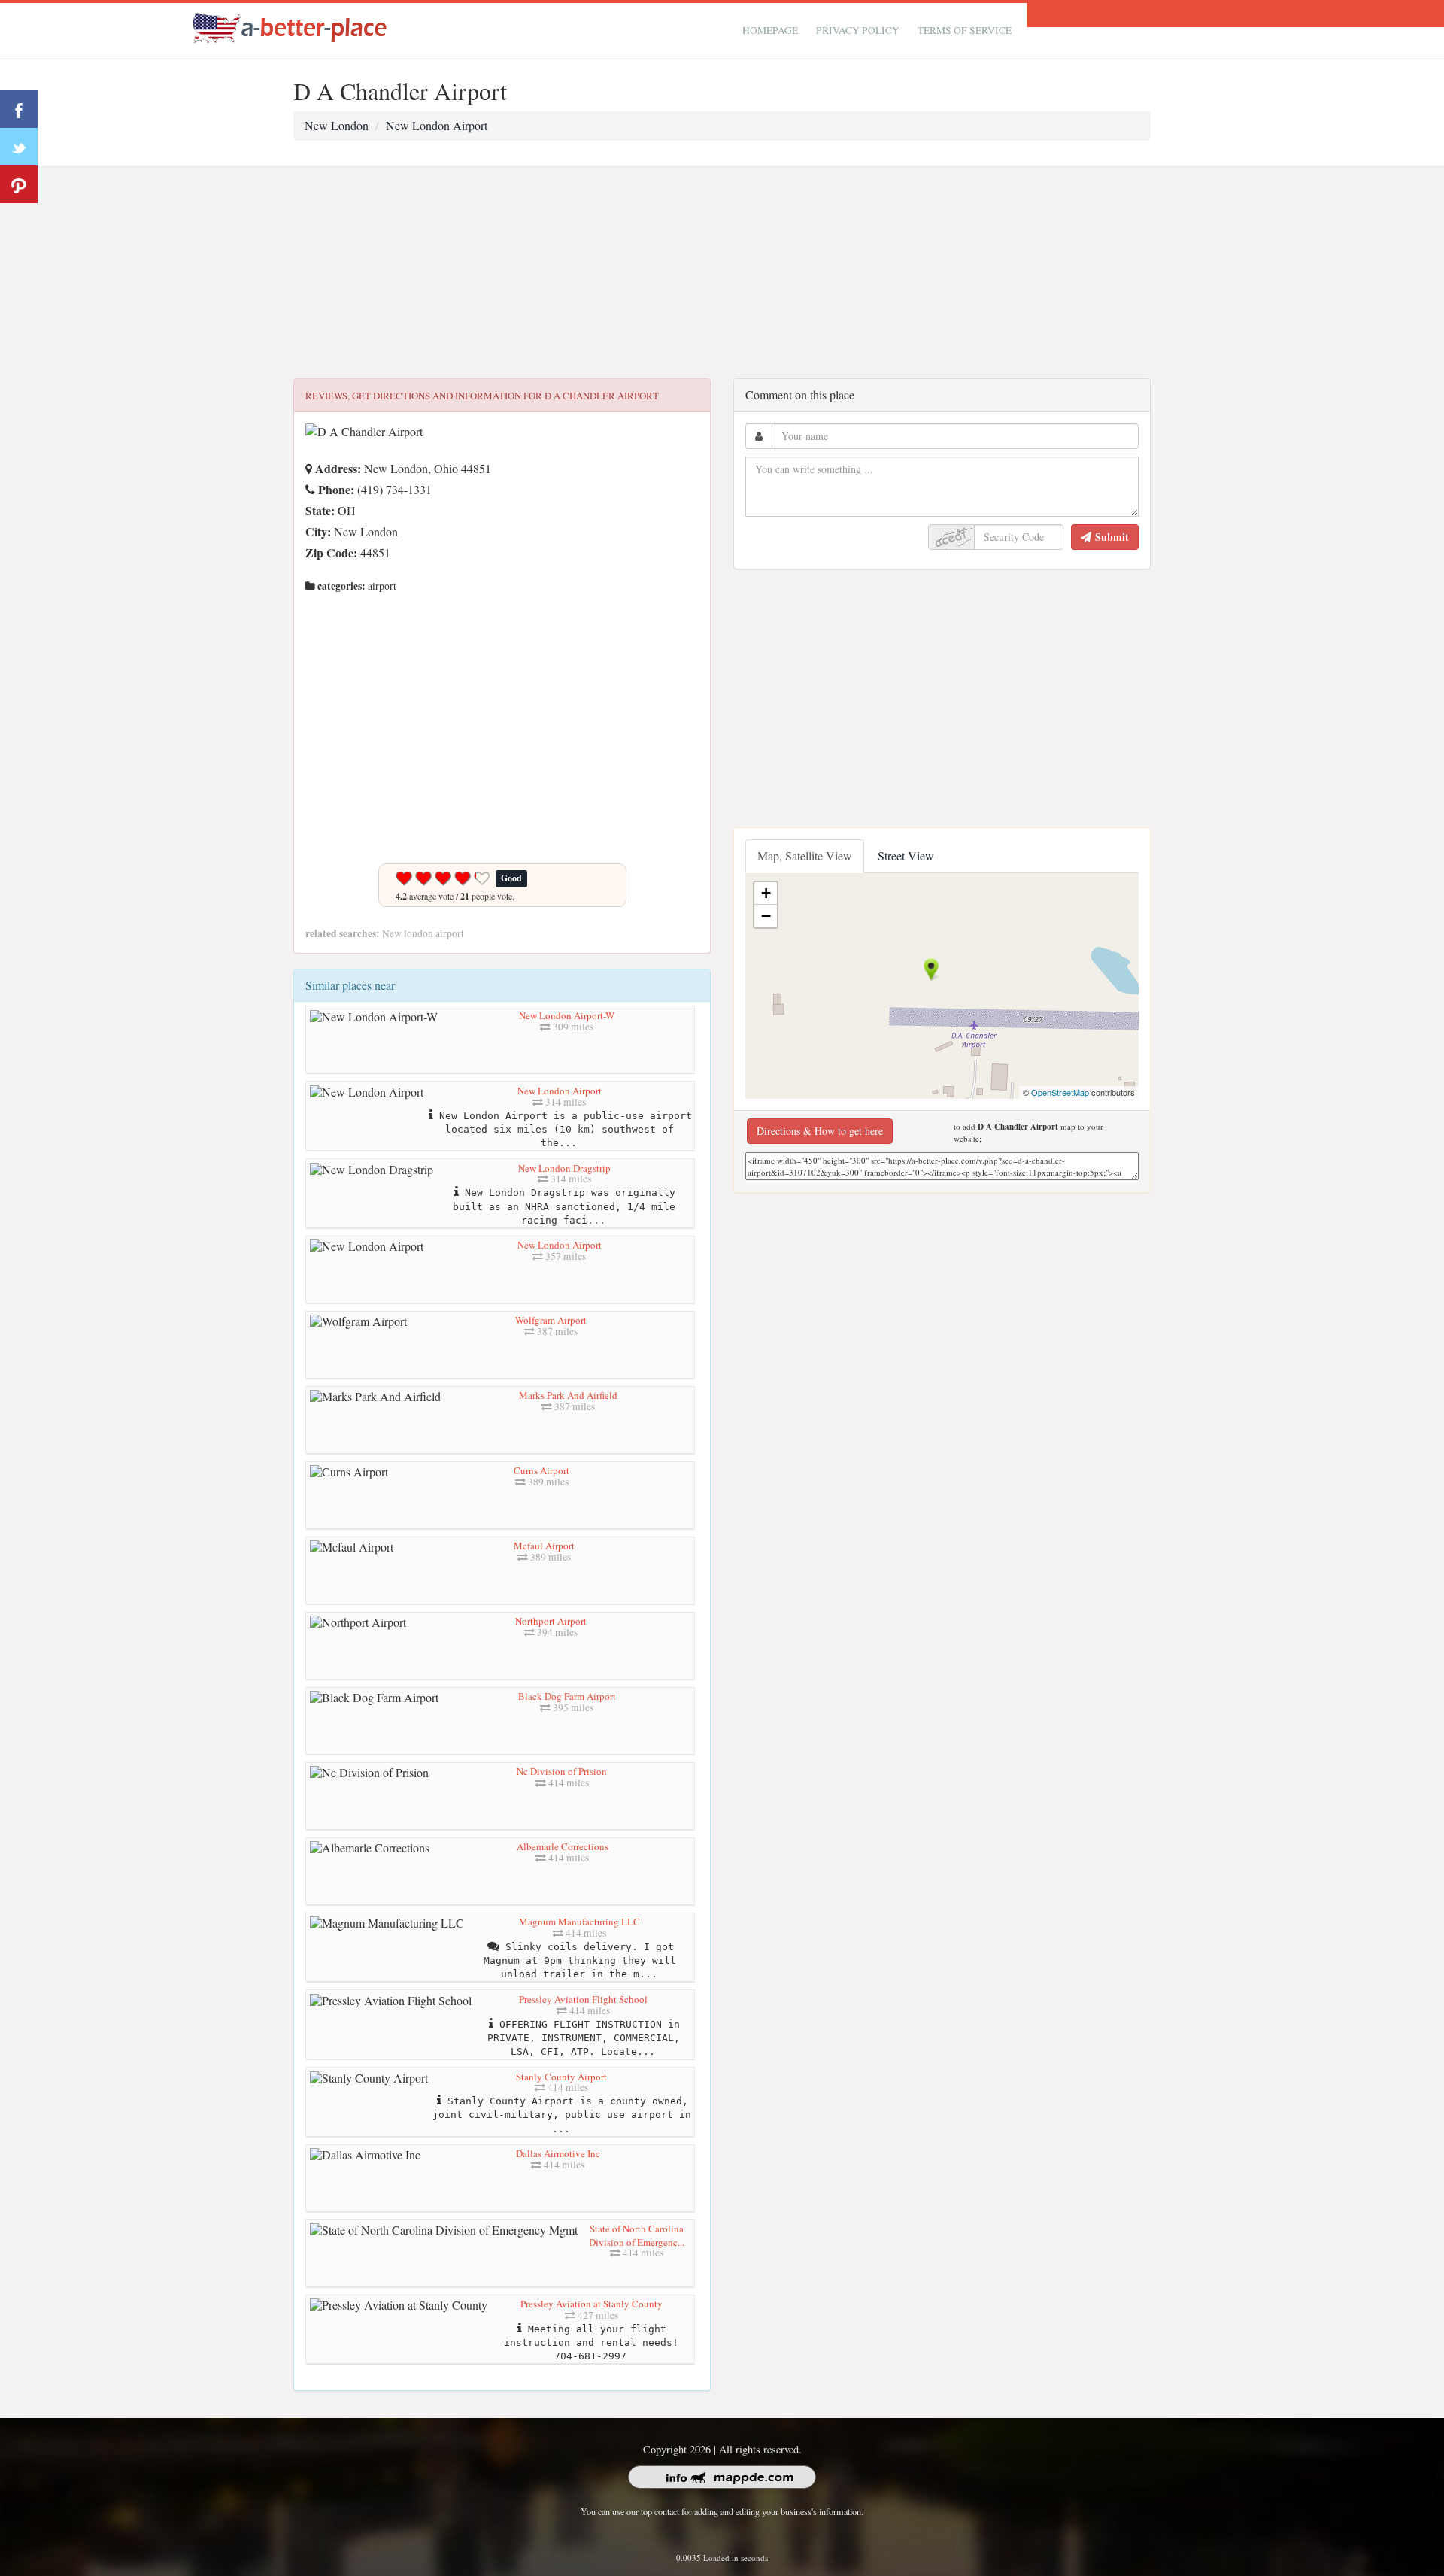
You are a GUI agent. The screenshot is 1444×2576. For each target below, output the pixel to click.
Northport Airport (551, 1621)
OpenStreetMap (1060, 1092)
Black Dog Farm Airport (567, 1696)
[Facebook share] (19, 109)
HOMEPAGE (770, 30)
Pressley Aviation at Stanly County (592, 2304)
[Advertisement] (722, 273)
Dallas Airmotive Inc (558, 2153)
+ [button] (766, 893)
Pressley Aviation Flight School (583, 1999)
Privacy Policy (858, 30)
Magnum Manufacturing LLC (579, 1922)
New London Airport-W (567, 1015)
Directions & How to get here (820, 1131)
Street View (906, 856)
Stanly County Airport (561, 2077)
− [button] (766, 916)
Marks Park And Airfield (568, 1395)
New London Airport (560, 1091)
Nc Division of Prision (562, 1771)
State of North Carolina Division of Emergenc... (637, 2235)
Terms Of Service (965, 30)
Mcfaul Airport (544, 1546)
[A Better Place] (290, 27)
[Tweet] (19, 147)
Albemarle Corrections (563, 1846)
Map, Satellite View (805, 856)
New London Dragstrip (564, 1168)
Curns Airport (541, 1470)
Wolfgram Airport (551, 1320)
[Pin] (19, 184)
